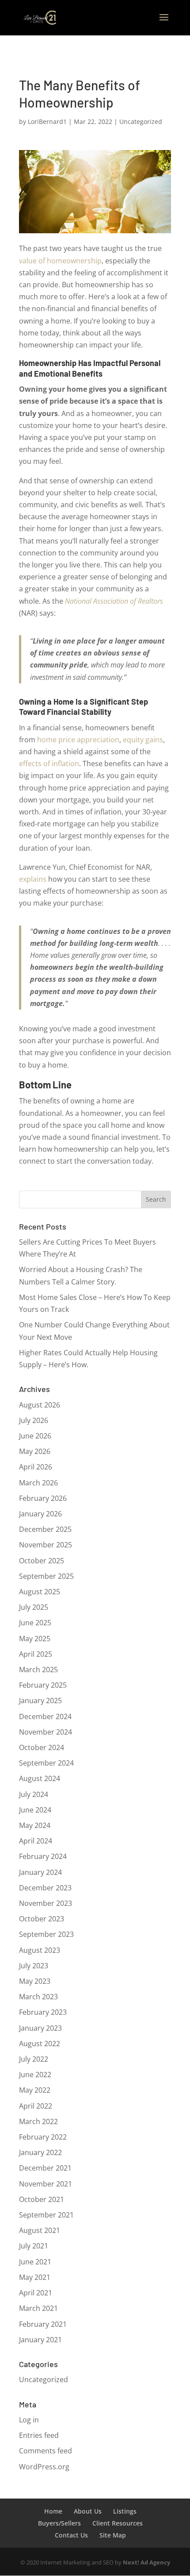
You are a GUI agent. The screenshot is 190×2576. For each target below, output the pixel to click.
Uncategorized (141, 121)
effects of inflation (49, 764)
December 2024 (45, 1716)
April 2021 (36, 2293)
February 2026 (43, 1498)
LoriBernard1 (47, 121)
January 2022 (40, 2152)
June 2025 (35, 1623)
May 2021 (35, 2277)
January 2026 (40, 1514)
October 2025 (42, 1561)
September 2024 (46, 1763)
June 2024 (35, 1810)
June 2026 (35, 1436)
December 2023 (45, 1888)
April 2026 (36, 1467)
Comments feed (46, 2451)
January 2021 (40, 2340)
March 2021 (38, 2308)
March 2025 (38, 1670)
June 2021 (35, 2262)
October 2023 (42, 1919)
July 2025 (34, 1607)
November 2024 (46, 1732)
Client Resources (118, 2523)
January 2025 (40, 1701)
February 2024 (43, 1856)
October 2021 (42, 2199)
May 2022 (35, 2090)
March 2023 (38, 1997)
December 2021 (45, 2168)
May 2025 (35, 1639)
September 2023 (46, 1934)
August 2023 (40, 1950)
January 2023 (40, 2028)
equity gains (143, 740)
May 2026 (35, 1451)
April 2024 (36, 1841)
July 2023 (34, 1966)
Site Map (113, 2535)
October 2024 (42, 1747)
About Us (88, 2511)
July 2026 (34, 1420)
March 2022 (38, 2121)
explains (33, 879)
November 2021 (46, 2184)
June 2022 (35, 2075)
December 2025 (45, 1529)
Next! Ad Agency (146, 2562)
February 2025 (43, 1685)
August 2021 (40, 2230)
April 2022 (36, 2106)
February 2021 (43, 2324)
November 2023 (46, 1903)
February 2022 (43, 2137)
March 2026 (38, 1483)
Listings (125, 2511)
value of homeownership (60, 261)
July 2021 (34, 2246)
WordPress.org (44, 2467)
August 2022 (40, 2044)
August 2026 (40, 1405)
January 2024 (40, 1872)
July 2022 (34, 2059)
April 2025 (36, 1654)
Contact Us (71, 2535)
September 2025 (46, 1576)
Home (53, 2511)
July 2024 (34, 1794)
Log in (29, 2420)
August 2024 (40, 1778)
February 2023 (43, 2012)
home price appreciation (78, 740)
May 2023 (35, 1981)
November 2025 (46, 1545)
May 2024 (35, 1825)
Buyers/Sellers (59, 2523)
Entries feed (39, 2435)
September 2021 (46, 2215)
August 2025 (40, 1592)
